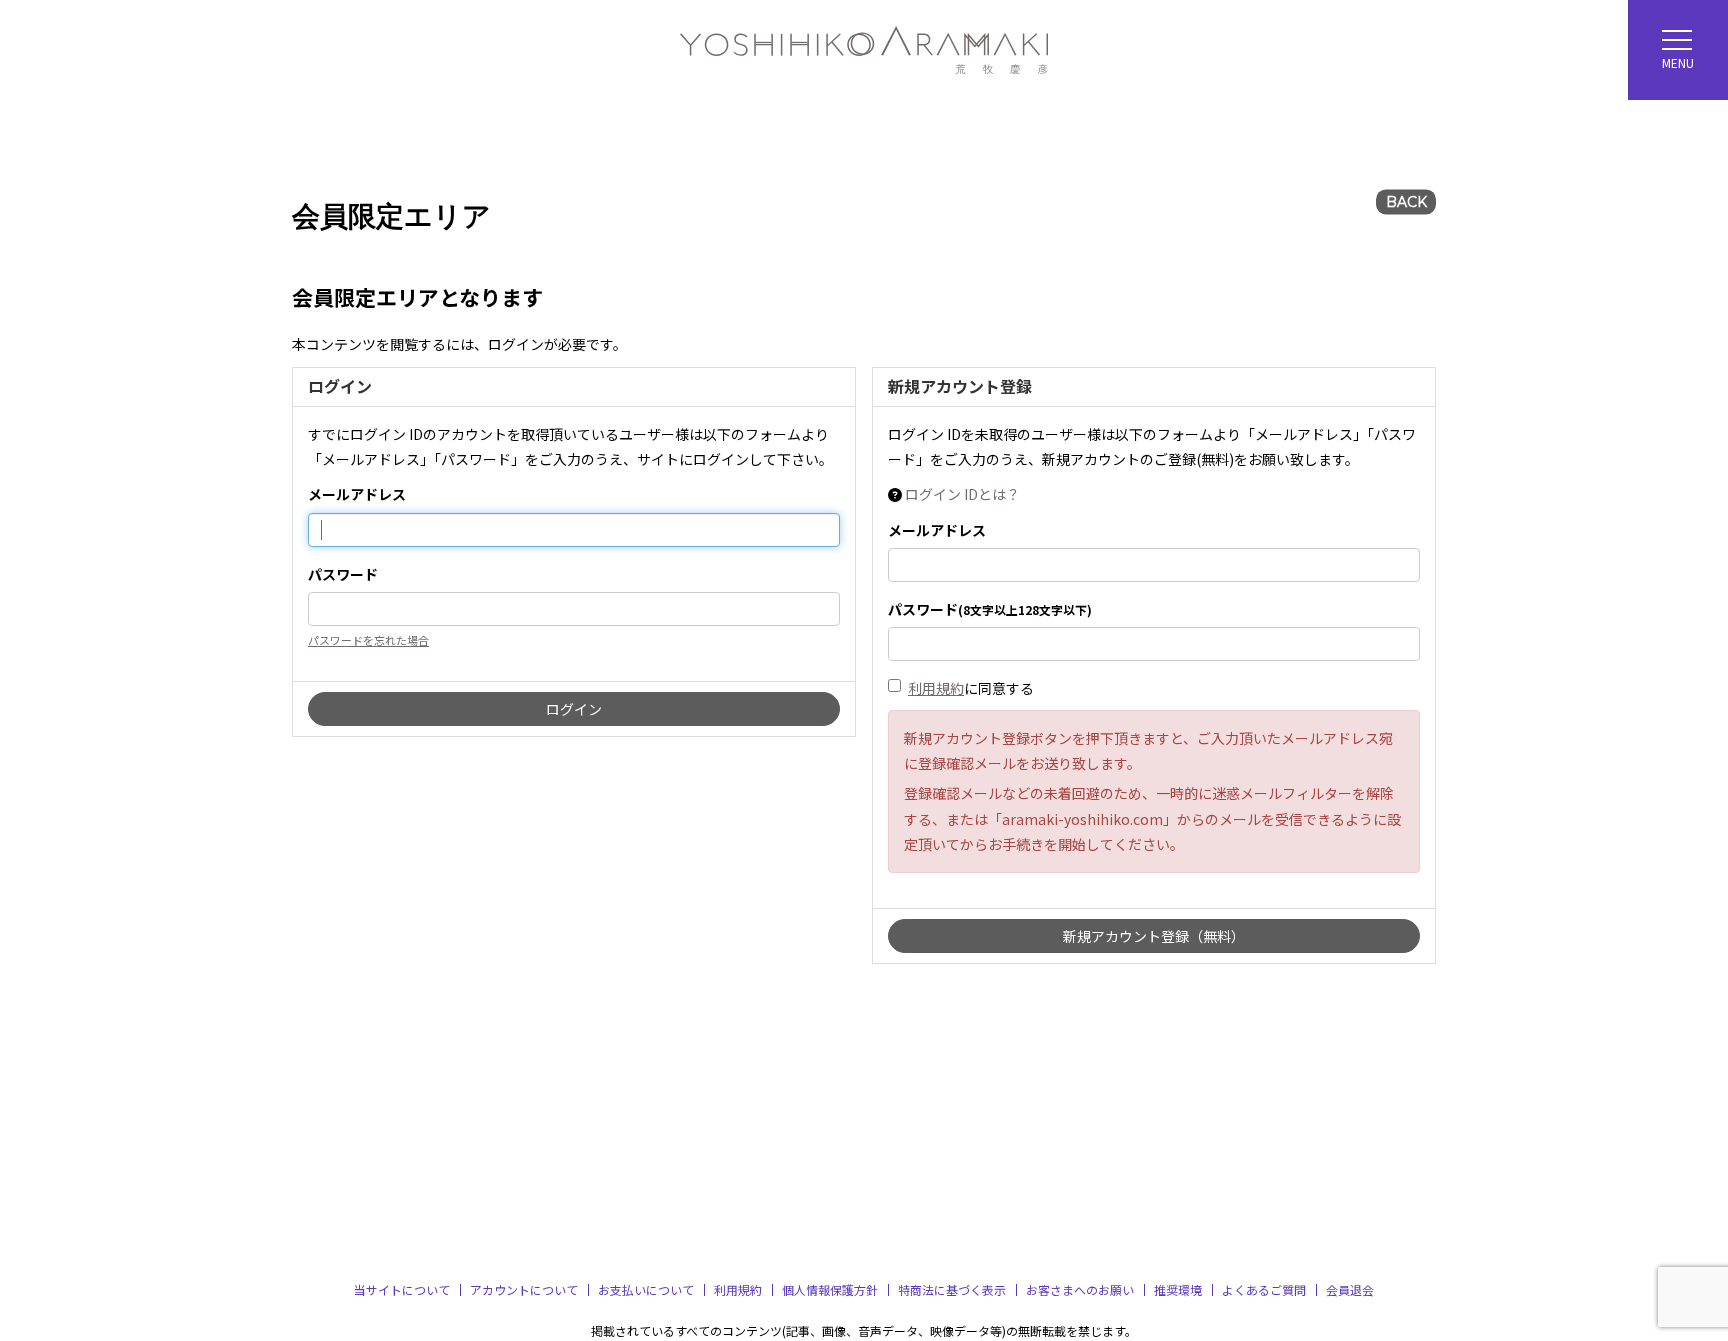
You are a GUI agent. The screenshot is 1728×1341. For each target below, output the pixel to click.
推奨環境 (1178, 1289)
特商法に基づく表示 (952, 1289)
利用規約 (936, 688)
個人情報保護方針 (830, 1289)
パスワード (343, 574)
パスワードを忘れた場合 (368, 640)
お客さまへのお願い (1080, 1289)
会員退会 (1350, 1289)
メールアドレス (357, 494)
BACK (1406, 202)
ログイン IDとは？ (962, 494)
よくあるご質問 (1264, 1289)
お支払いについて (646, 1289)
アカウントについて (524, 1289)
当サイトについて (402, 1289)
